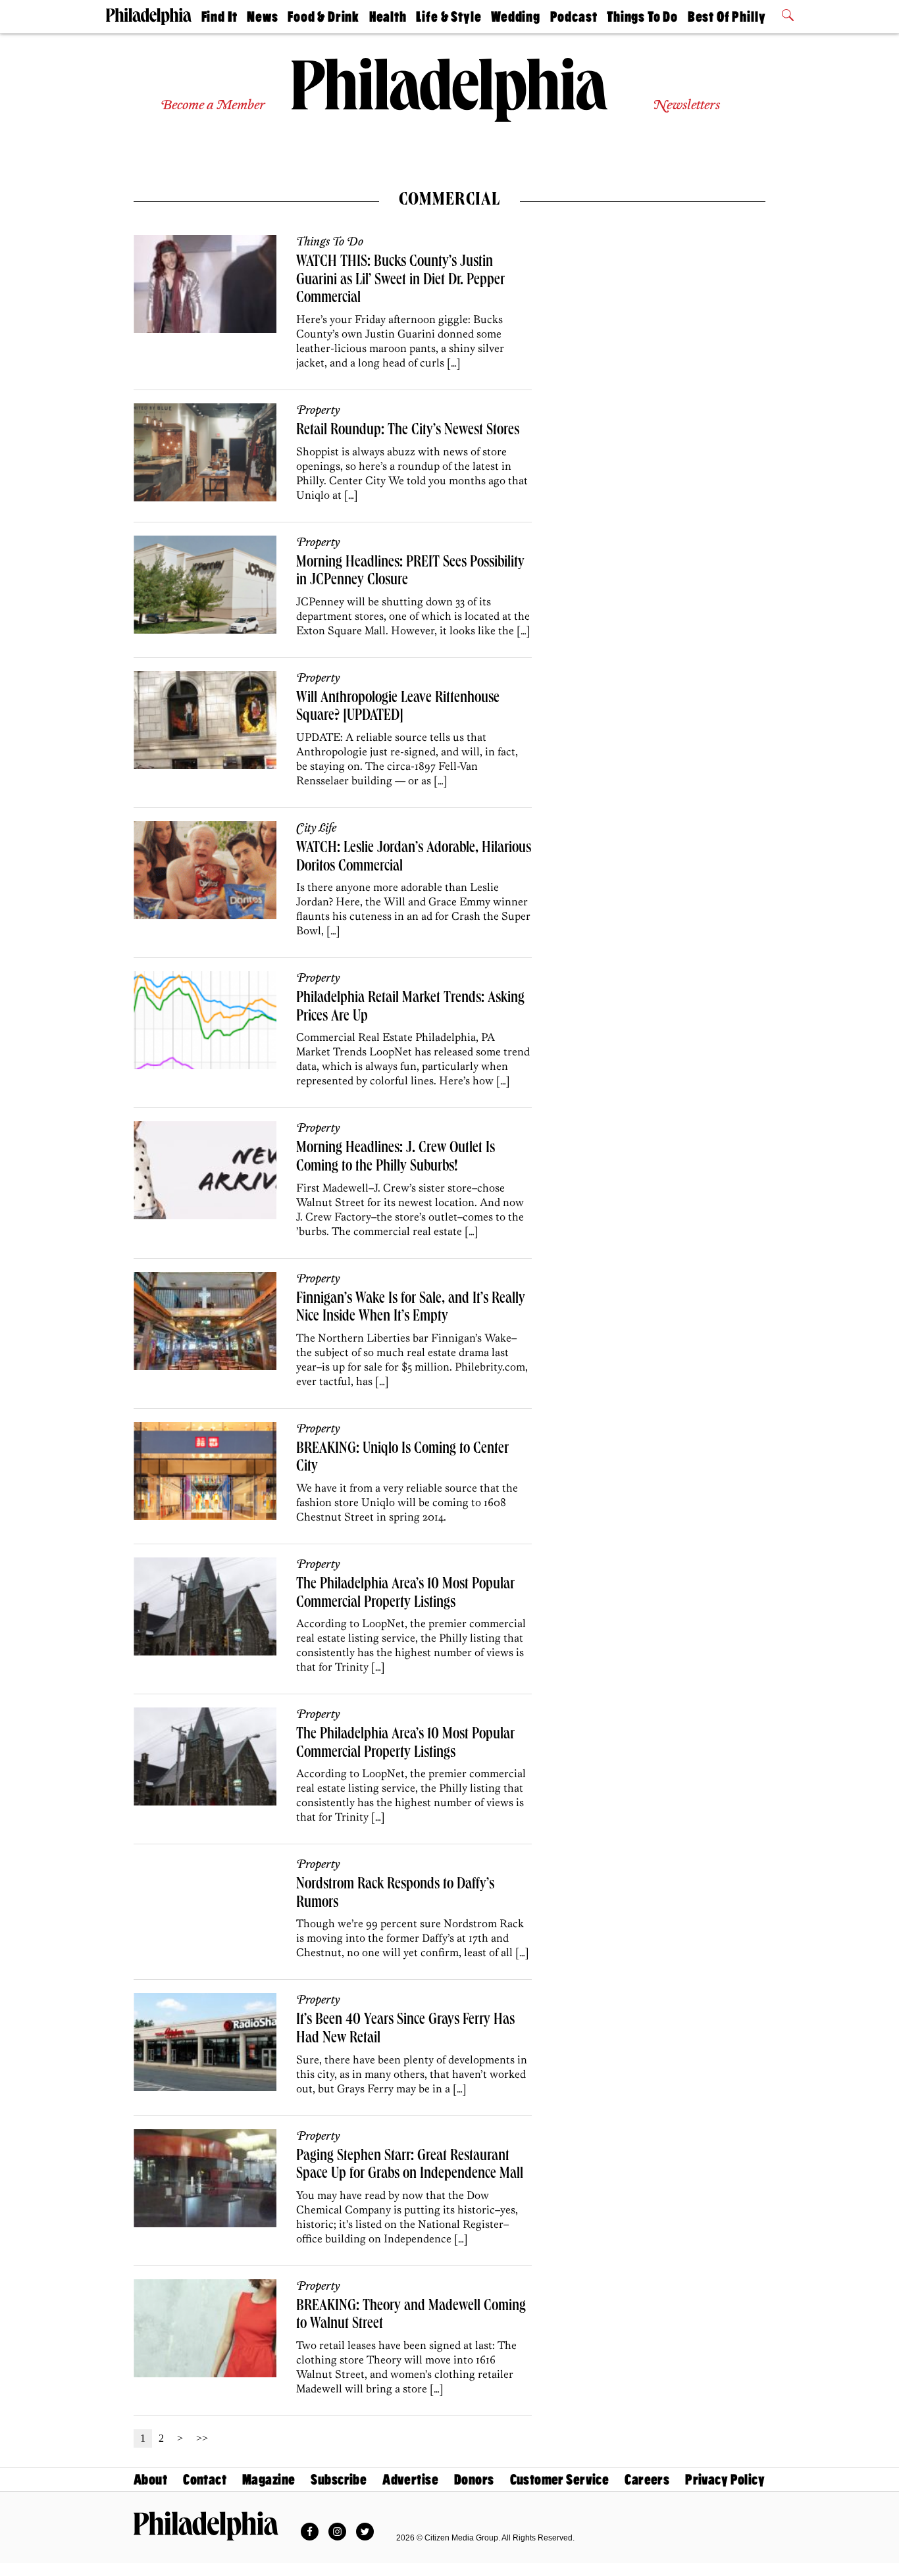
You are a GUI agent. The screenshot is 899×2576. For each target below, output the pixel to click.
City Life (316, 828)
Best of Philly (727, 17)
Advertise (410, 2480)
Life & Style (449, 17)
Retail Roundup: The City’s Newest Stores (408, 431)
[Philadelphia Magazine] (206, 2526)
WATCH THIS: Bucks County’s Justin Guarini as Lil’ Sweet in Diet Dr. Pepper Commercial (400, 281)
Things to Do (642, 17)
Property (318, 411)
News (262, 17)
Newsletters (686, 106)
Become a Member (213, 106)
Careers (647, 2480)
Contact (205, 2480)
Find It (219, 17)
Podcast (574, 17)
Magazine (269, 2480)
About (150, 2480)
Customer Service (560, 2480)
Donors (474, 2480)
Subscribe (339, 2480)
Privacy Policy (725, 2480)
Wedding (516, 17)
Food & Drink (323, 17)
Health (388, 17)
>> (202, 2438)
